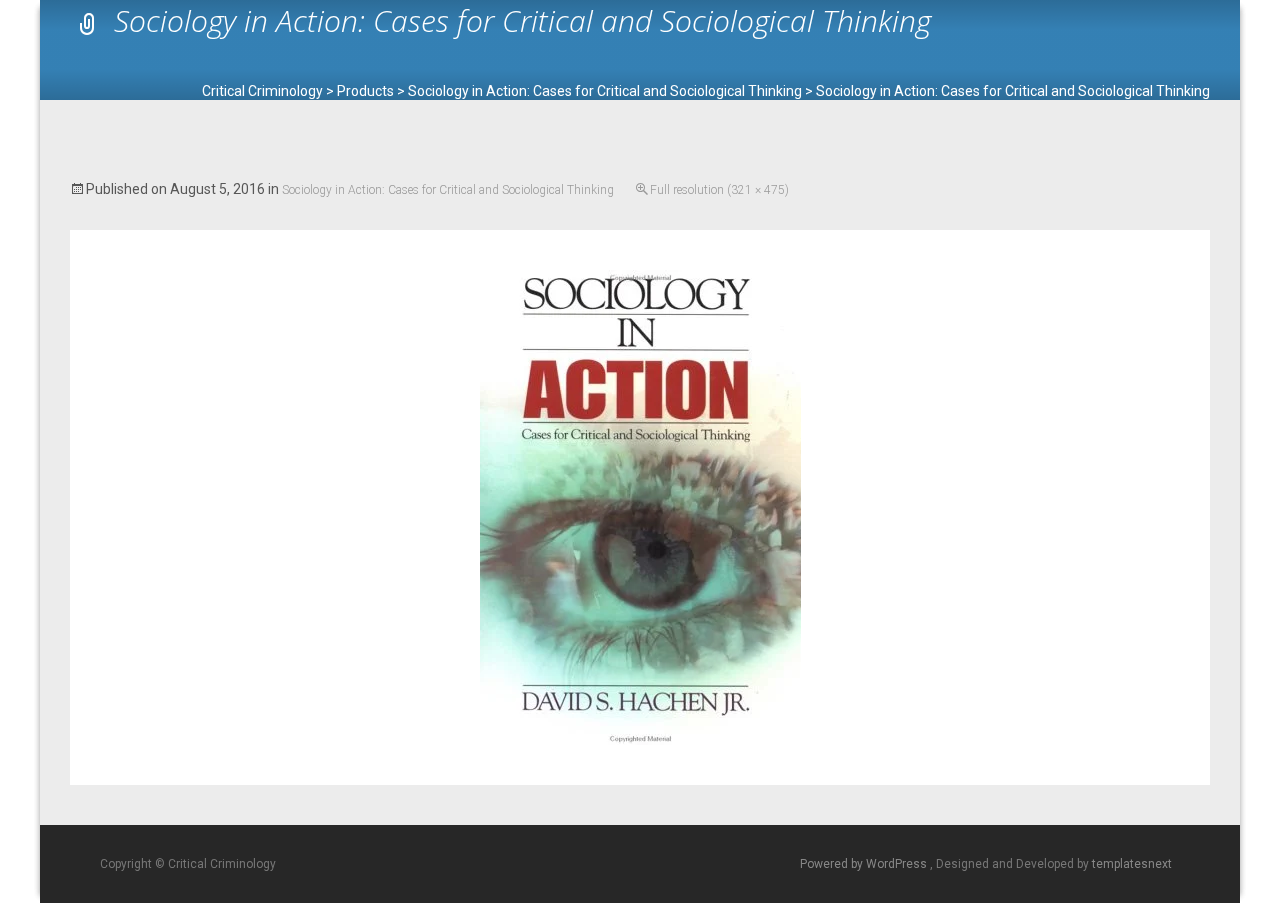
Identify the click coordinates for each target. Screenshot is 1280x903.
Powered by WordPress (865, 864)
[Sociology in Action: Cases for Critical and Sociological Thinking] (640, 506)
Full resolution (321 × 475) (719, 190)
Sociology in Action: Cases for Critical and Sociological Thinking (448, 190)
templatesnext (1132, 864)
